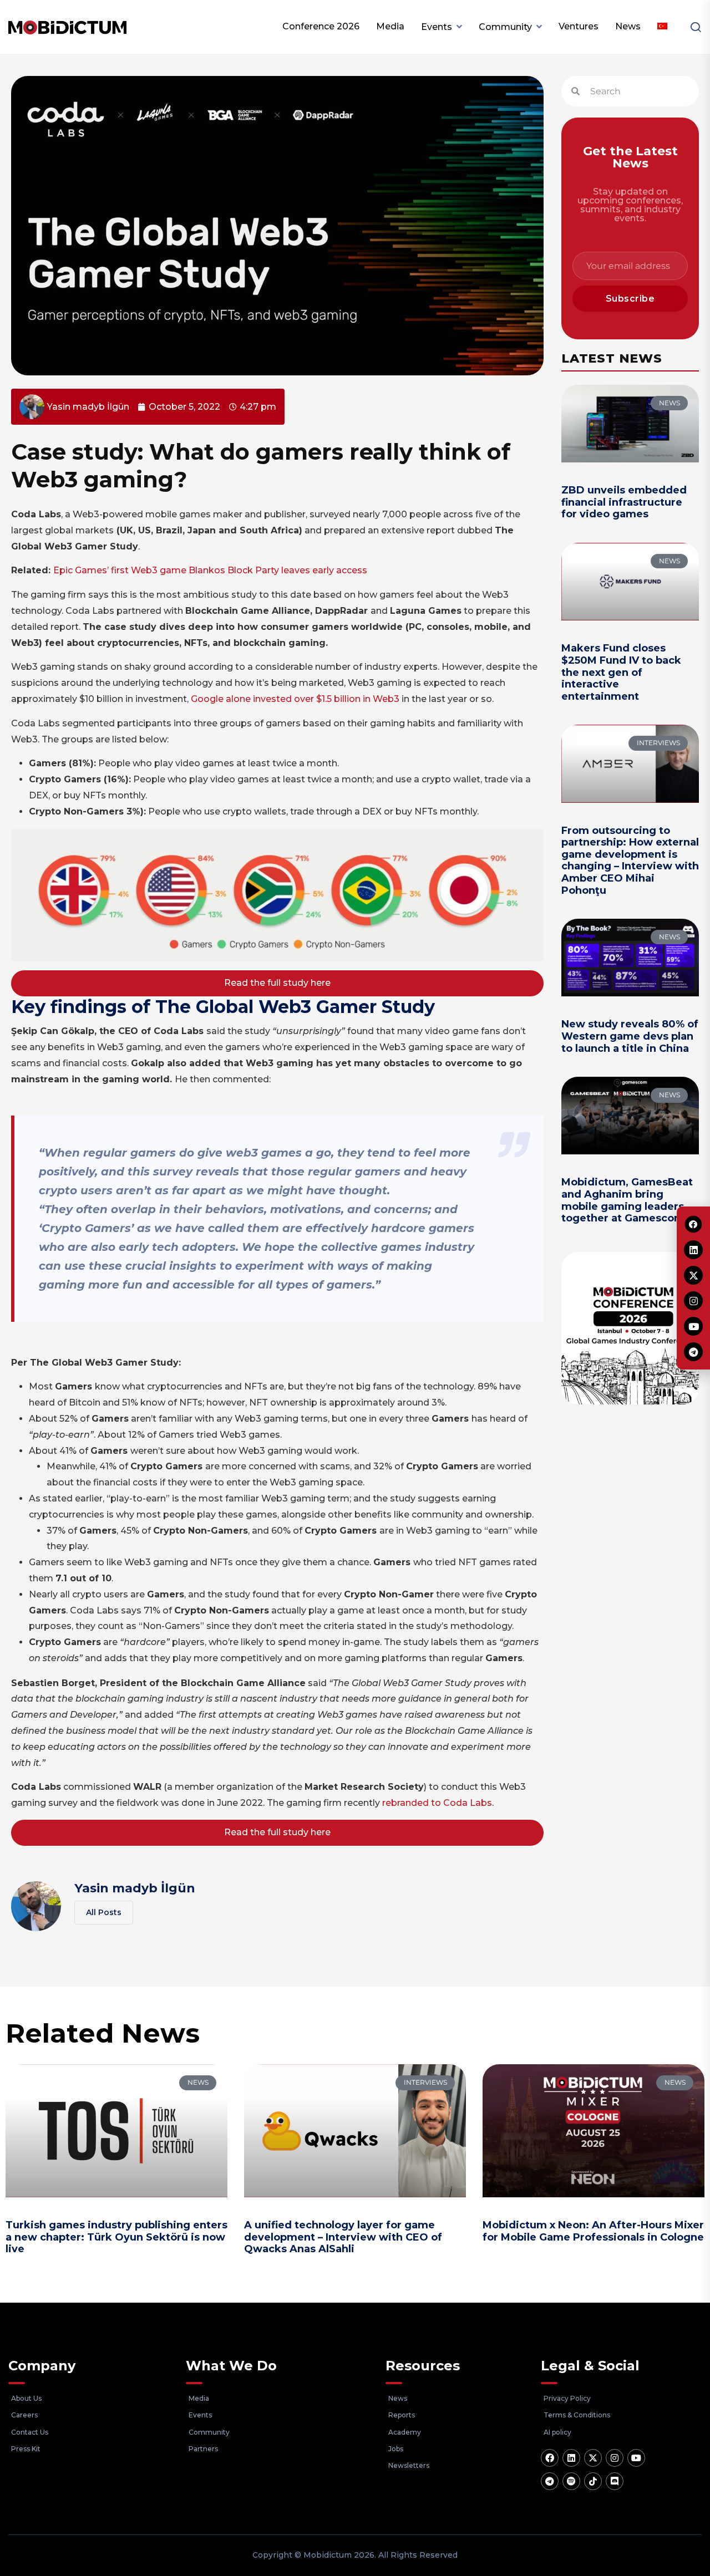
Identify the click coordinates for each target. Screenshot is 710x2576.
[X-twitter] (593, 2458)
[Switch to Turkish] (662, 27)
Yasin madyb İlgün (135, 1888)
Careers (24, 2415)
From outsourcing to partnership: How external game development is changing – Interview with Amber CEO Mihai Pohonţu (630, 861)
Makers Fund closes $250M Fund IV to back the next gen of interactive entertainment (621, 672)
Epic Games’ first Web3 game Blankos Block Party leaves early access (210, 570)
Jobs (396, 2449)
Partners (203, 2449)
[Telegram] (550, 2481)
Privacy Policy (567, 2398)
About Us (26, 2398)
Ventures (579, 26)
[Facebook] (550, 2458)
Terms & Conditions (577, 2415)
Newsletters (409, 2465)
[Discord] (615, 2481)
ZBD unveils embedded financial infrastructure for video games (624, 502)
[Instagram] (615, 2458)
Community (505, 27)
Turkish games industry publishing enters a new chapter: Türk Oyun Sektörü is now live (116, 2237)
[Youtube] (636, 2458)
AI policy (557, 2432)
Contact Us (30, 2432)
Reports (402, 2415)
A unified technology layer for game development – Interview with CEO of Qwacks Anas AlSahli (343, 2237)
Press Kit (26, 2449)
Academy (405, 2432)
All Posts (104, 1912)
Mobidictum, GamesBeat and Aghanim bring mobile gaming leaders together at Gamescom (627, 1200)
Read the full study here (277, 983)
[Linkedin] (571, 2458)
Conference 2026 (321, 26)
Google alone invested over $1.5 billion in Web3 (295, 699)
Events (437, 27)
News (628, 26)
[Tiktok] (593, 2481)
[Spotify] (571, 2481)
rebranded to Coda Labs (437, 1803)
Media (390, 26)
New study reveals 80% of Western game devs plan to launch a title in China (630, 1036)
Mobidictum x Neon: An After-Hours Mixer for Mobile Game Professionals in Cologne (593, 2231)
